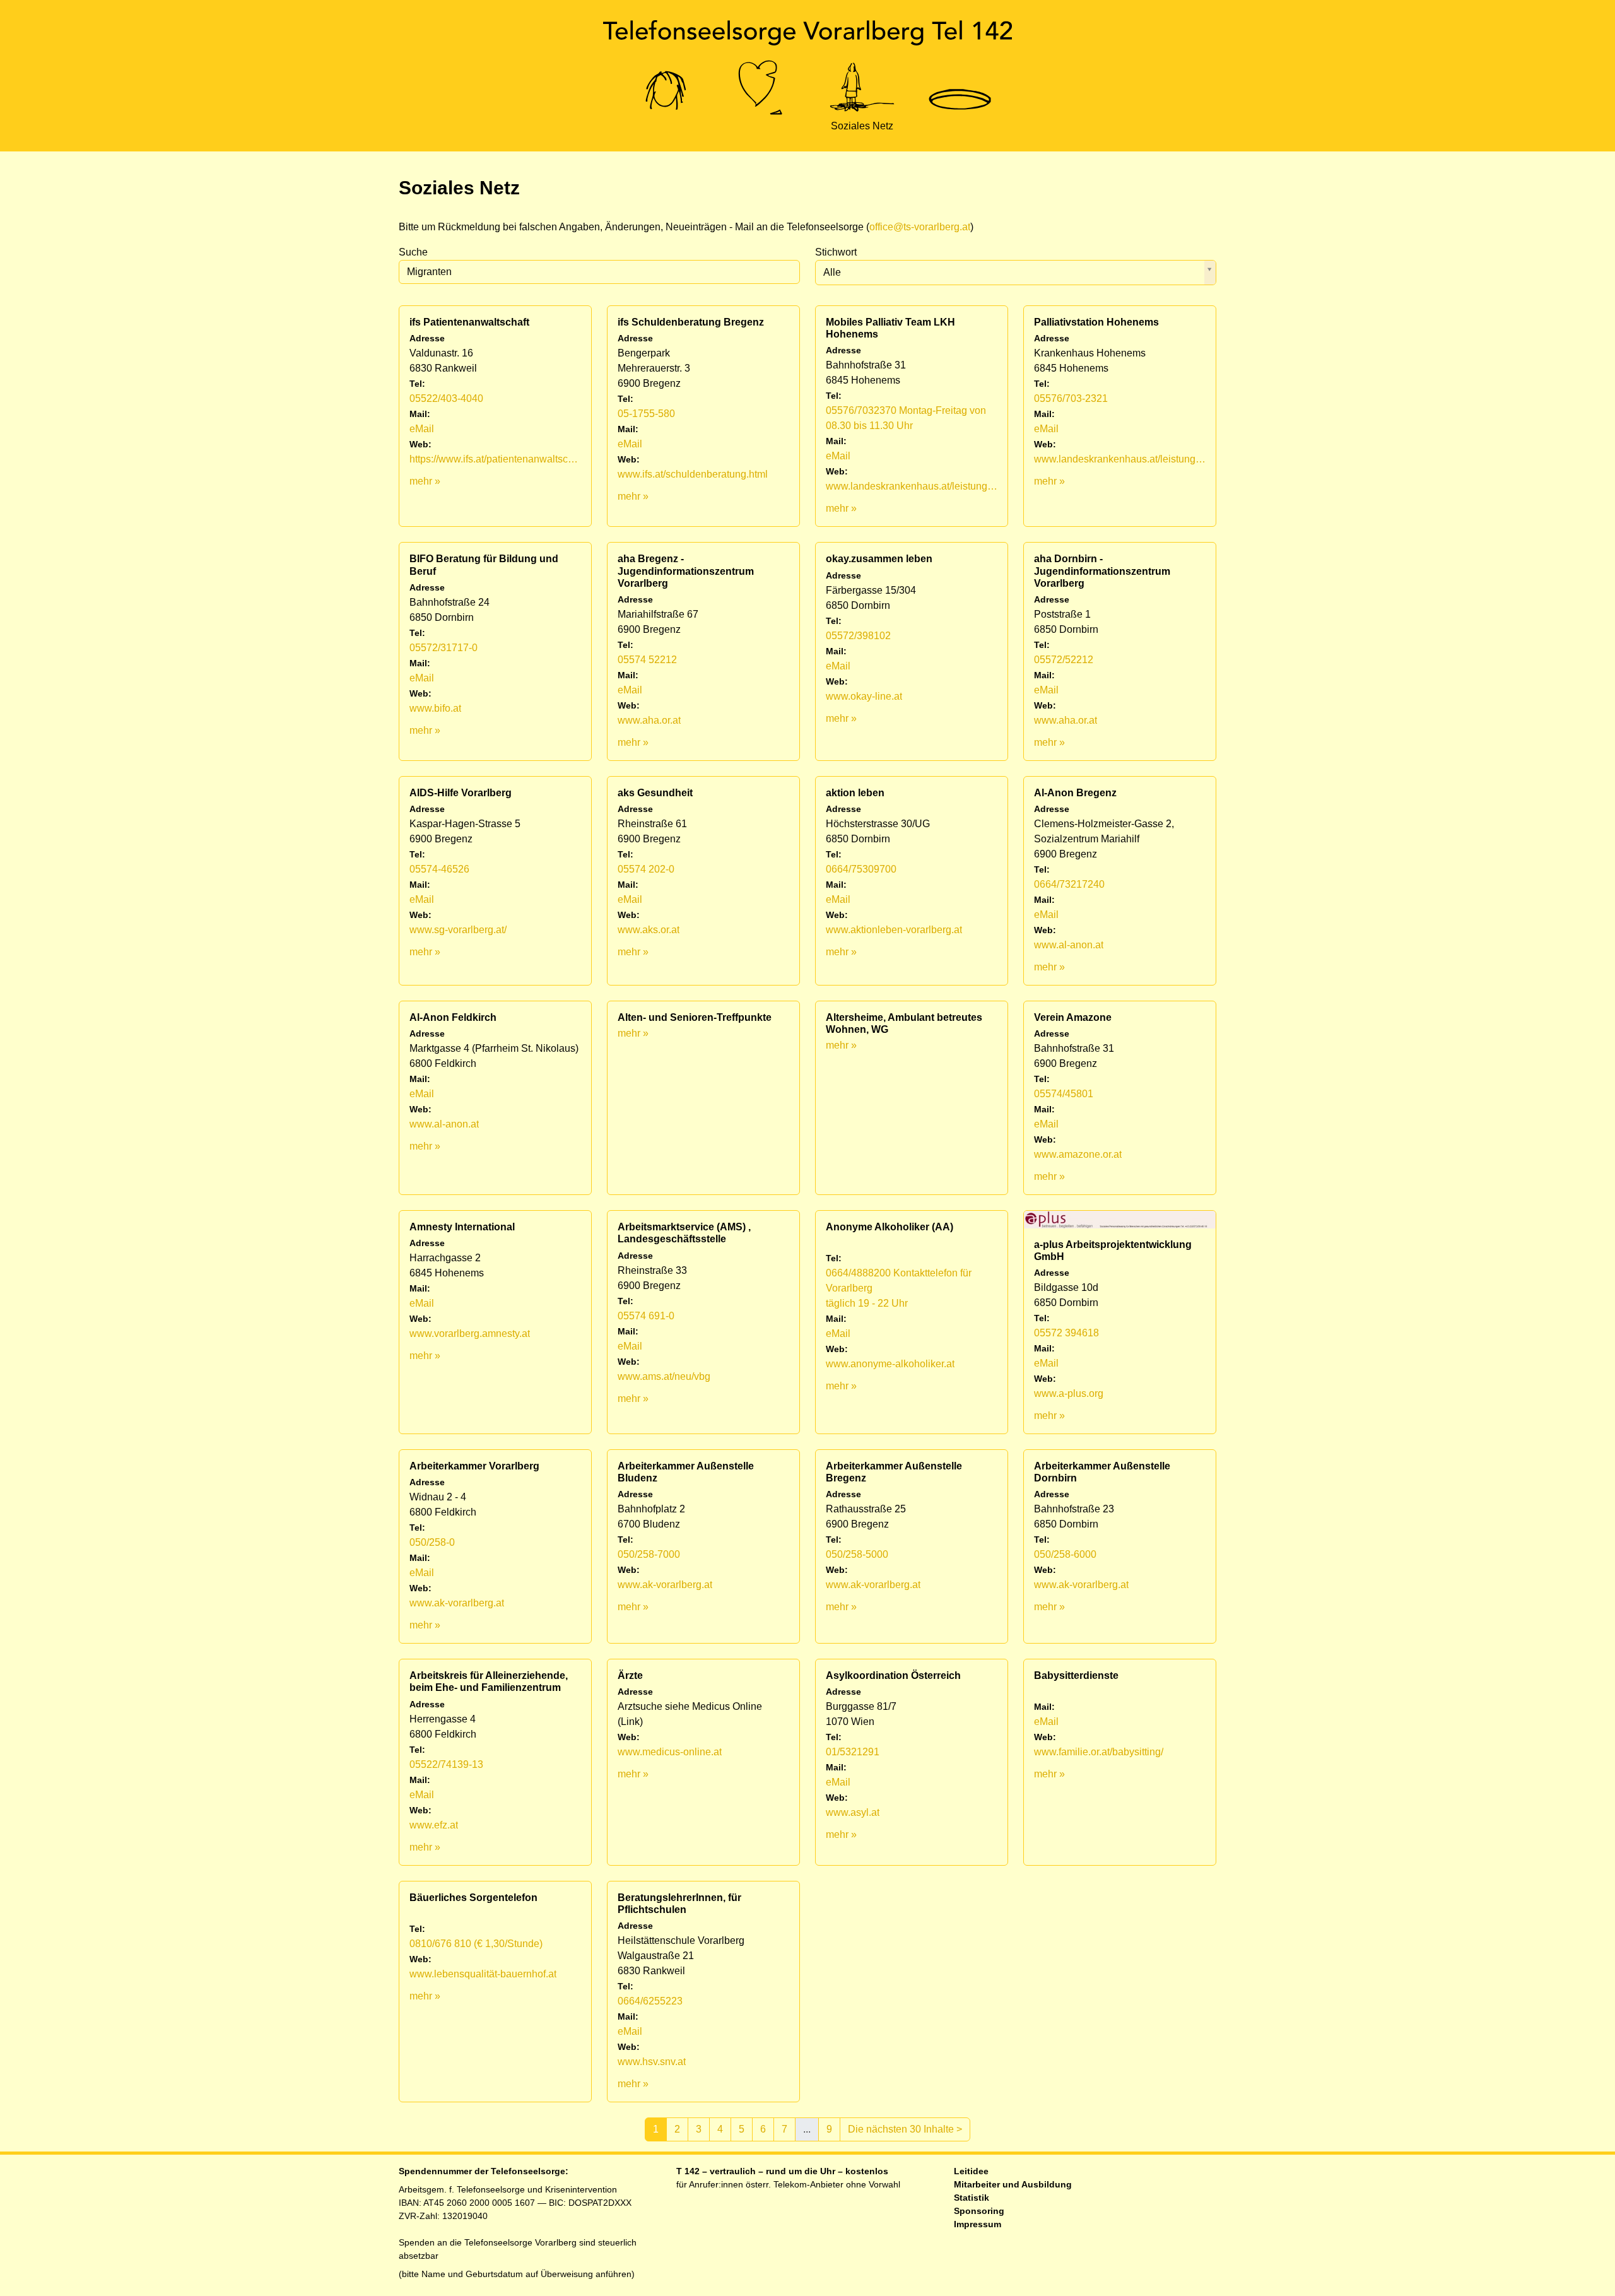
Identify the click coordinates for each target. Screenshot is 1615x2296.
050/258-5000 (857, 1554)
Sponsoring (979, 2211)
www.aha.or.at (649, 720)
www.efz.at (434, 1825)
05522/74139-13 (446, 1764)
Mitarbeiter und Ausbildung (1013, 2184)
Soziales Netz (862, 126)
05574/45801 (1064, 1094)
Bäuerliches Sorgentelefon (473, 1898)
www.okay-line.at (864, 696)
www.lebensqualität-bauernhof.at (483, 1974)
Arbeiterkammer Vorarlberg (474, 1466)
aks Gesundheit (655, 793)
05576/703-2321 (1071, 398)
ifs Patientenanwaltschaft (469, 322)
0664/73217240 (1069, 884)
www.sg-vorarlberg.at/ (458, 930)
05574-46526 (439, 869)
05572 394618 (1066, 1333)
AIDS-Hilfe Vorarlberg (461, 793)
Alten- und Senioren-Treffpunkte (695, 1017)
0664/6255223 (650, 2001)
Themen (762, 126)
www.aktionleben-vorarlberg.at (894, 930)
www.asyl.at (853, 1812)
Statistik (972, 2198)
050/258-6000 (1065, 1554)
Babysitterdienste (1076, 1675)
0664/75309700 (861, 869)
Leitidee (971, 2171)
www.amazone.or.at (1078, 1154)
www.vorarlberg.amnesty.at (470, 1333)
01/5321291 (853, 1752)
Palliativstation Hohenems (1096, 322)
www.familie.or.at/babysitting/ (1099, 1752)
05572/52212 (1064, 660)
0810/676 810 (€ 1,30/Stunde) (476, 1944)
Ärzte (630, 1675)
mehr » (425, 481)
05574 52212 (647, 660)
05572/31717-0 (443, 648)
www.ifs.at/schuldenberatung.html (693, 474)
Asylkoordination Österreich (893, 1675)
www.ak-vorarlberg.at (457, 1603)
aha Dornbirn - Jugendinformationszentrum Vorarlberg (1102, 571)
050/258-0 (432, 1542)
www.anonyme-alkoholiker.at (890, 1364)
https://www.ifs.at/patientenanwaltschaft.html (495, 459)
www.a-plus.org (1069, 1393)
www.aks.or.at (649, 930)
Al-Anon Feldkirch (453, 1017)
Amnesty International (462, 1227)
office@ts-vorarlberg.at (920, 227)
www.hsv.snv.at (652, 2062)
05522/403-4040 (446, 398)
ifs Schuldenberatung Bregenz (691, 322)
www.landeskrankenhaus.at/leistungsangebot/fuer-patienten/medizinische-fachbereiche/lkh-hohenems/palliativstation (1120, 459)
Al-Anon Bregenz (1075, 793)
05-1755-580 (646, 414)
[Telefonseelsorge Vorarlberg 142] (807, 33)
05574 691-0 (646, 1316)
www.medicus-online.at (670, 1752)
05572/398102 (858, 636)
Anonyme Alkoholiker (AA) (890, 1227)
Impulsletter (960, 126)
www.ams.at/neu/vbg (664, 1376)
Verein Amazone (1073, 1017)
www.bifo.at (435, 708)
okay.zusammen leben (879, 559)
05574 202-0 (646, 869)
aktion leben (855, 793)
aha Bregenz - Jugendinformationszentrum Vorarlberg (686, 571)
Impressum (978, 2224)
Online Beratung (666, 126)
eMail (422, 429)
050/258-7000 (649, 1554)
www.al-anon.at (1069, 945)
